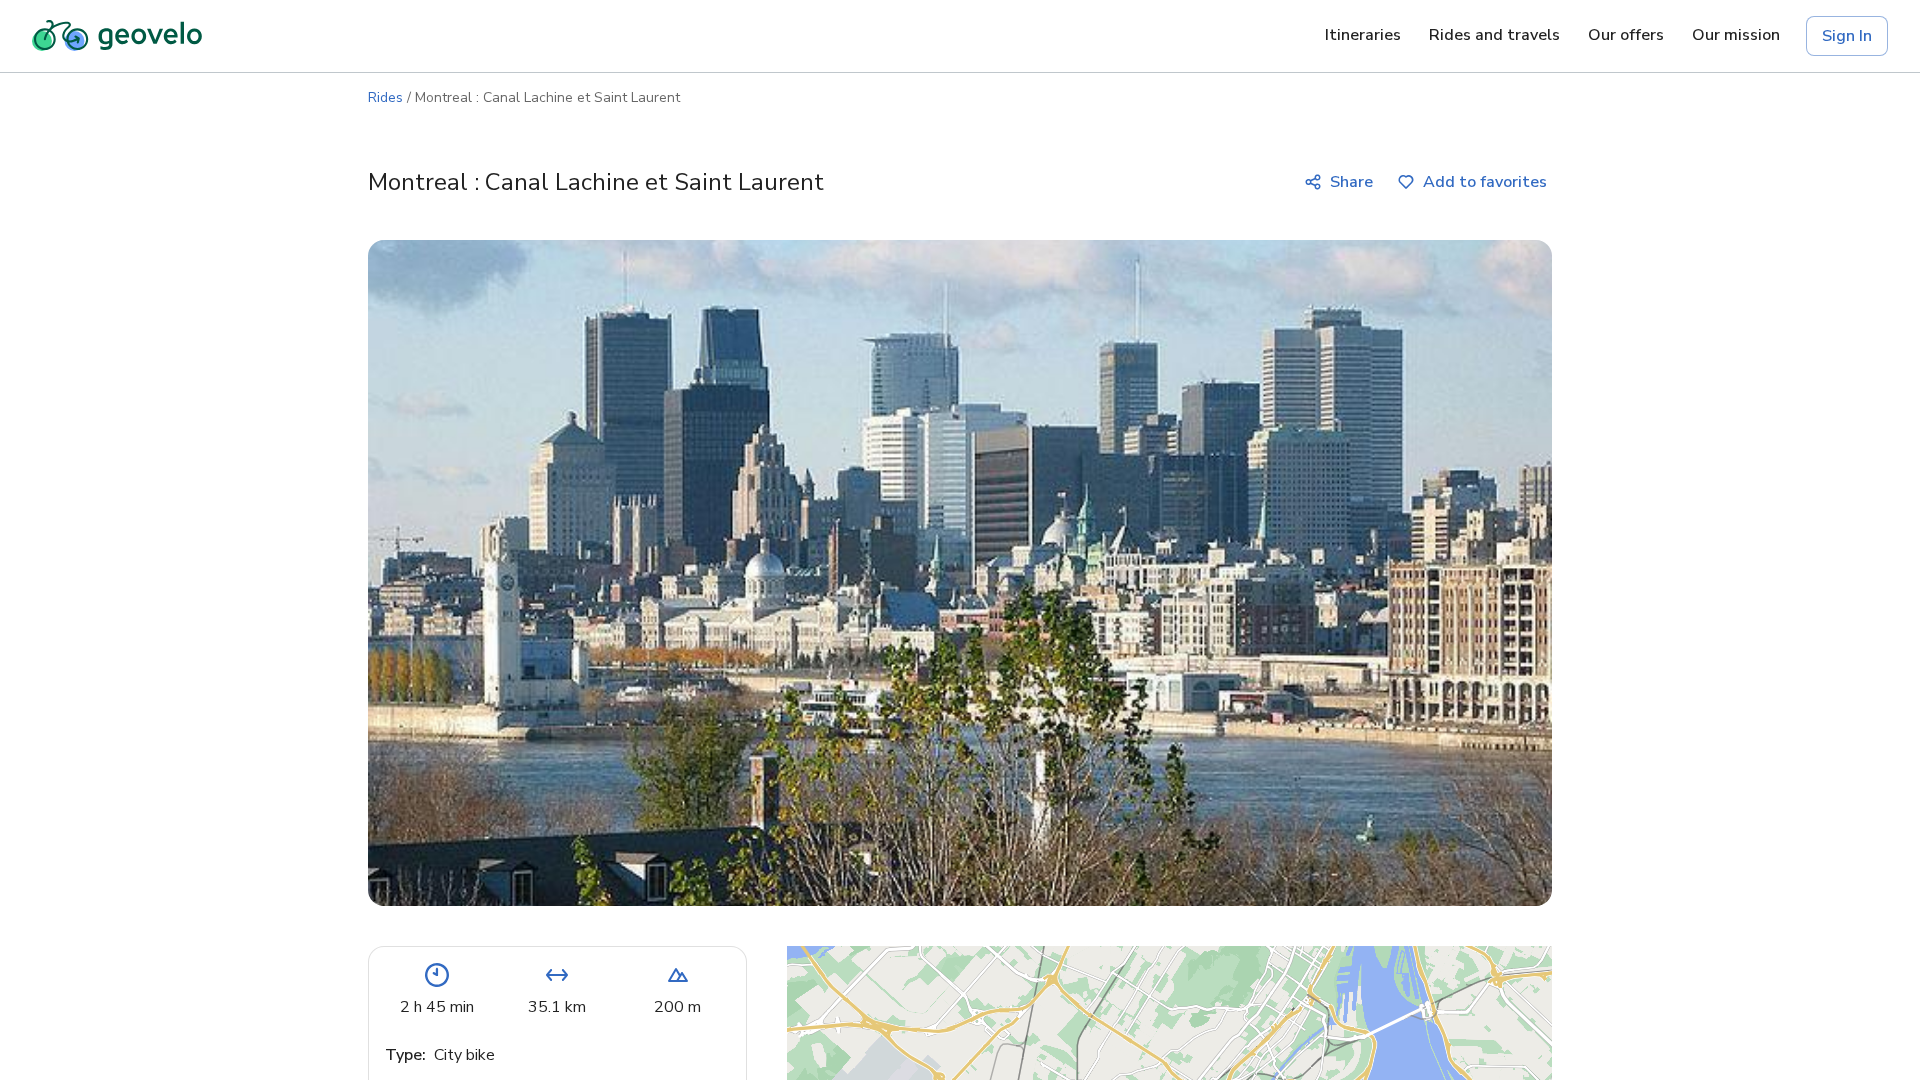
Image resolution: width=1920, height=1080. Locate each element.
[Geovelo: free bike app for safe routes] (117, 36)
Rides (385, 97)
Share (1351, 182)
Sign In (1847, 36)
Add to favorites (1485, 182)
